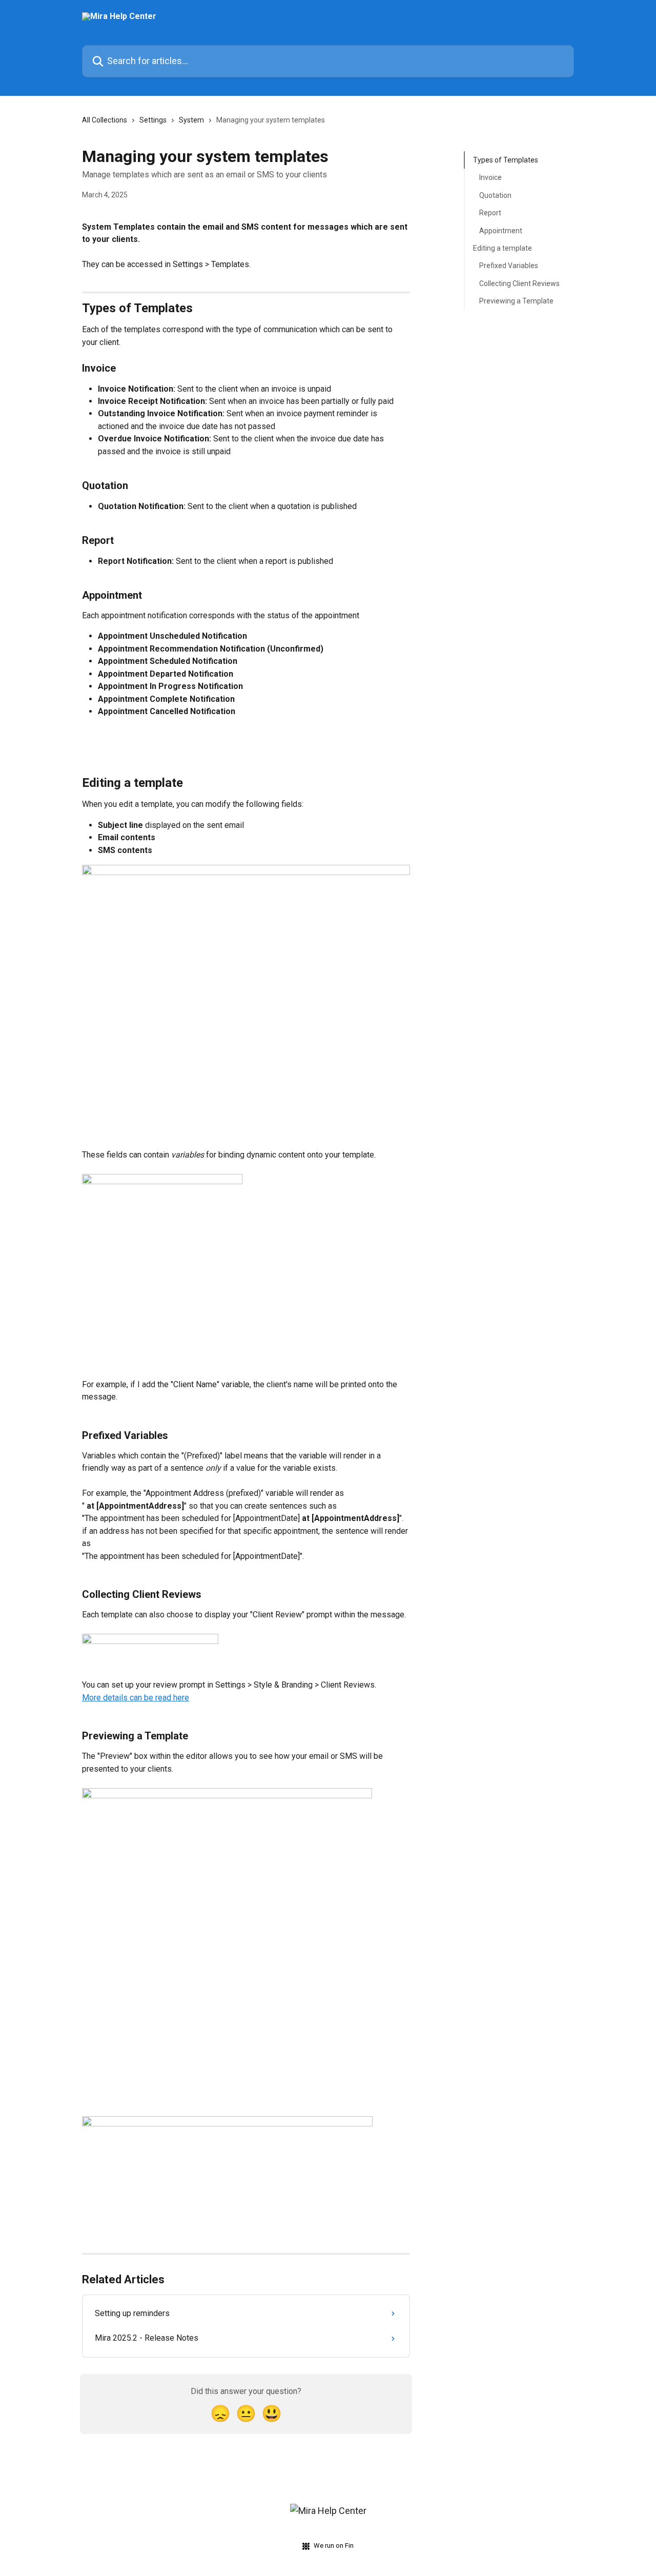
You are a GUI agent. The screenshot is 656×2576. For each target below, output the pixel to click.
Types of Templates (506, 160)
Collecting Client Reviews (519, 283)
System (191, 120)
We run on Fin (334, 2545)
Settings (153, 120)
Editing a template (503, 248)
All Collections (105, 120)
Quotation (495, 195)
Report (490, 213)
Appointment (501, 230)
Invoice (490, 177)
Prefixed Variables (509, 266)
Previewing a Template (516, 301)
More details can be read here (136, 1698)
